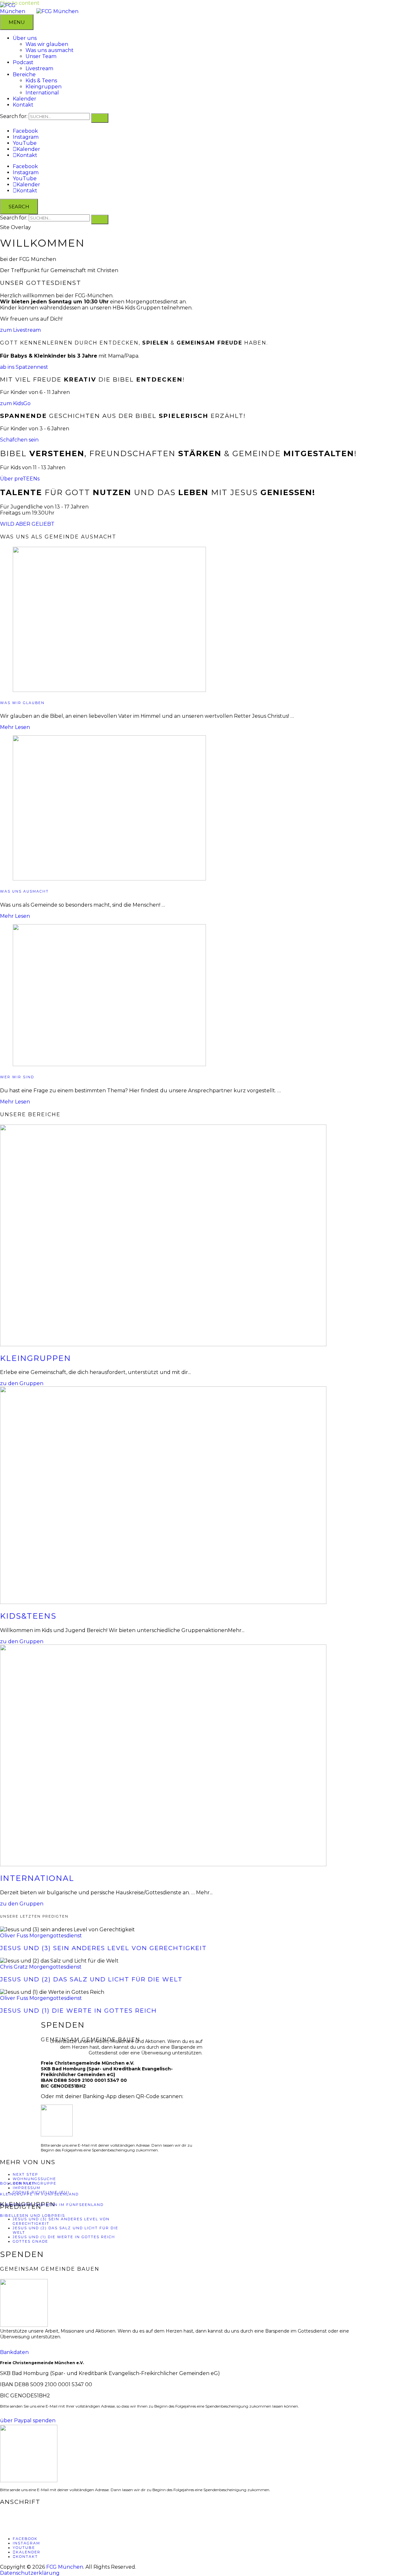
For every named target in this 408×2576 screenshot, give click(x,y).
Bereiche (24, 74)
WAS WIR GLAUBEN (22, 703)
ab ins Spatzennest (24, 367)
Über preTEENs (20, 479)
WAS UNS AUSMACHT (24, 891)
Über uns (25, 38)
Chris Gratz (14, 1967)
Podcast (23, 62)
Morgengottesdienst (56, 1936)
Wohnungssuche (34, 2179)
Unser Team (41, 56)
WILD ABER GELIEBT (27, 524)
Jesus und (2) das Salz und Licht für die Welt (91, 1979)
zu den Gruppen (22, 1383)
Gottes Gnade (30, 2241)
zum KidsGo (15, 403)
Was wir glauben (47, 44)
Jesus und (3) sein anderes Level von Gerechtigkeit (103, 1948)
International (42, 93)
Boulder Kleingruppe (28, 2183)
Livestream (39, 68)
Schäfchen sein (19, 440)
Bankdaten (14, 2352)
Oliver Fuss (14, 1936)
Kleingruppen (44, 87)
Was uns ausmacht (50, 50)
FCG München (65, 2567)
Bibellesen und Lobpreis (33, 2216)
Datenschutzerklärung (30, 2573)
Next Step (25, 2174)
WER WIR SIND (17, 1077)
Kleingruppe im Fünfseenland (39, 2194)
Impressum (27, 2188)
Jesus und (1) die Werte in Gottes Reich (78, 2011)
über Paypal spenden (28, 2420)
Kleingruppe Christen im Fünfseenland (52, 2205)
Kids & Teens (41, 81)
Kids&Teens (28, 1616)
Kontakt (23, 105)
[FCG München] (57, 11)
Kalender (25, 99)
